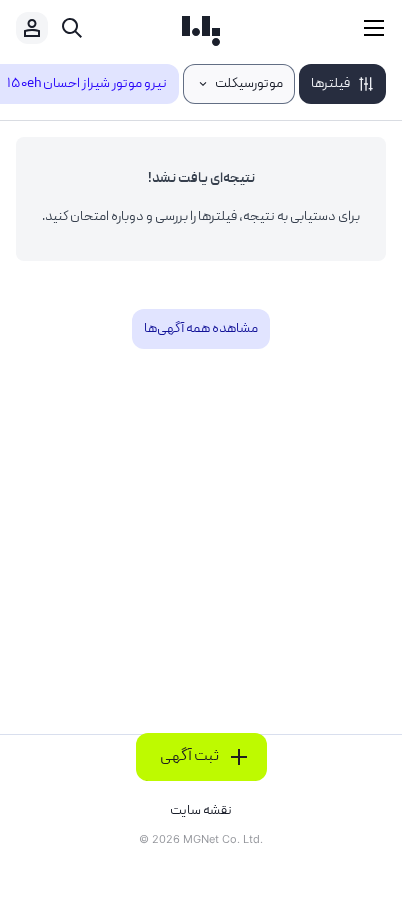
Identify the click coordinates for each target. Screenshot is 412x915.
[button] (342, 84)
